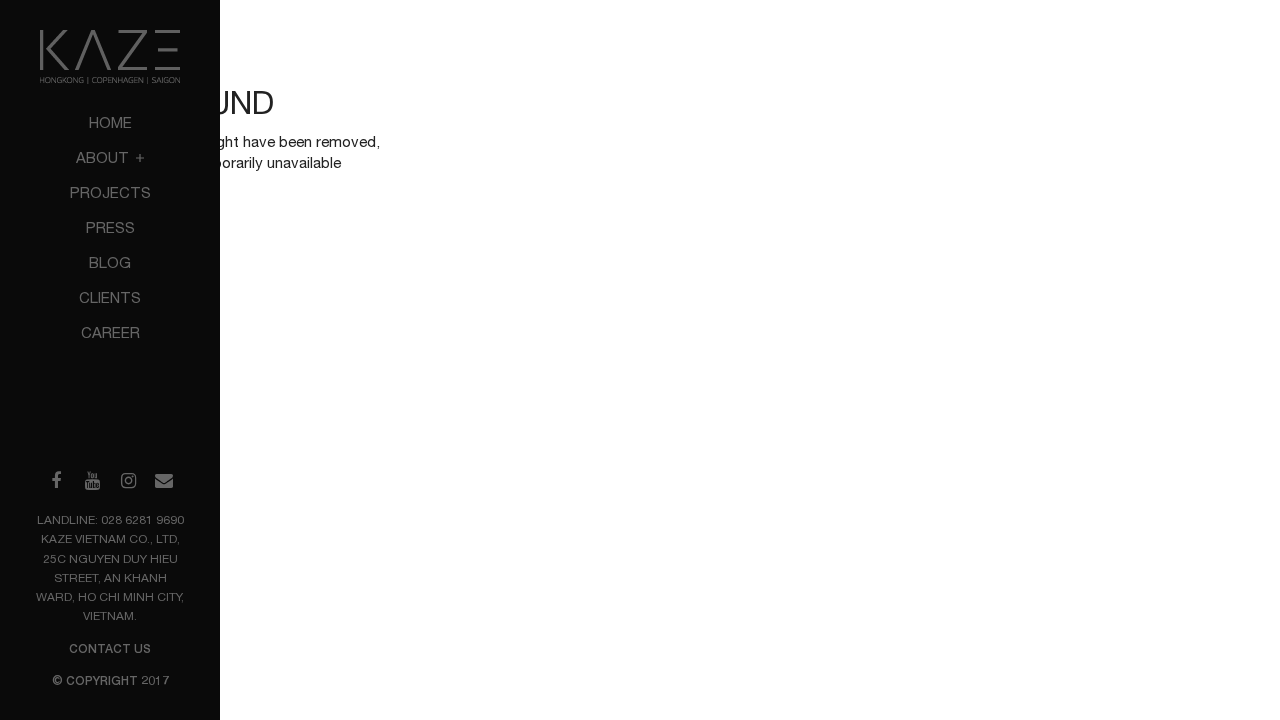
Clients (110, 297)
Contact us (110, 648)
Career (110, 332)
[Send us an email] (164, 481)
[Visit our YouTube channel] (92, 481)
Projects (110, 192)
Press (110, 227)
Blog (110, 262)
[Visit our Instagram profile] (128, 481)
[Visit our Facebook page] (56, 481)
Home (110, 122)
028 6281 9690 (142, 520)
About (104, 157)
